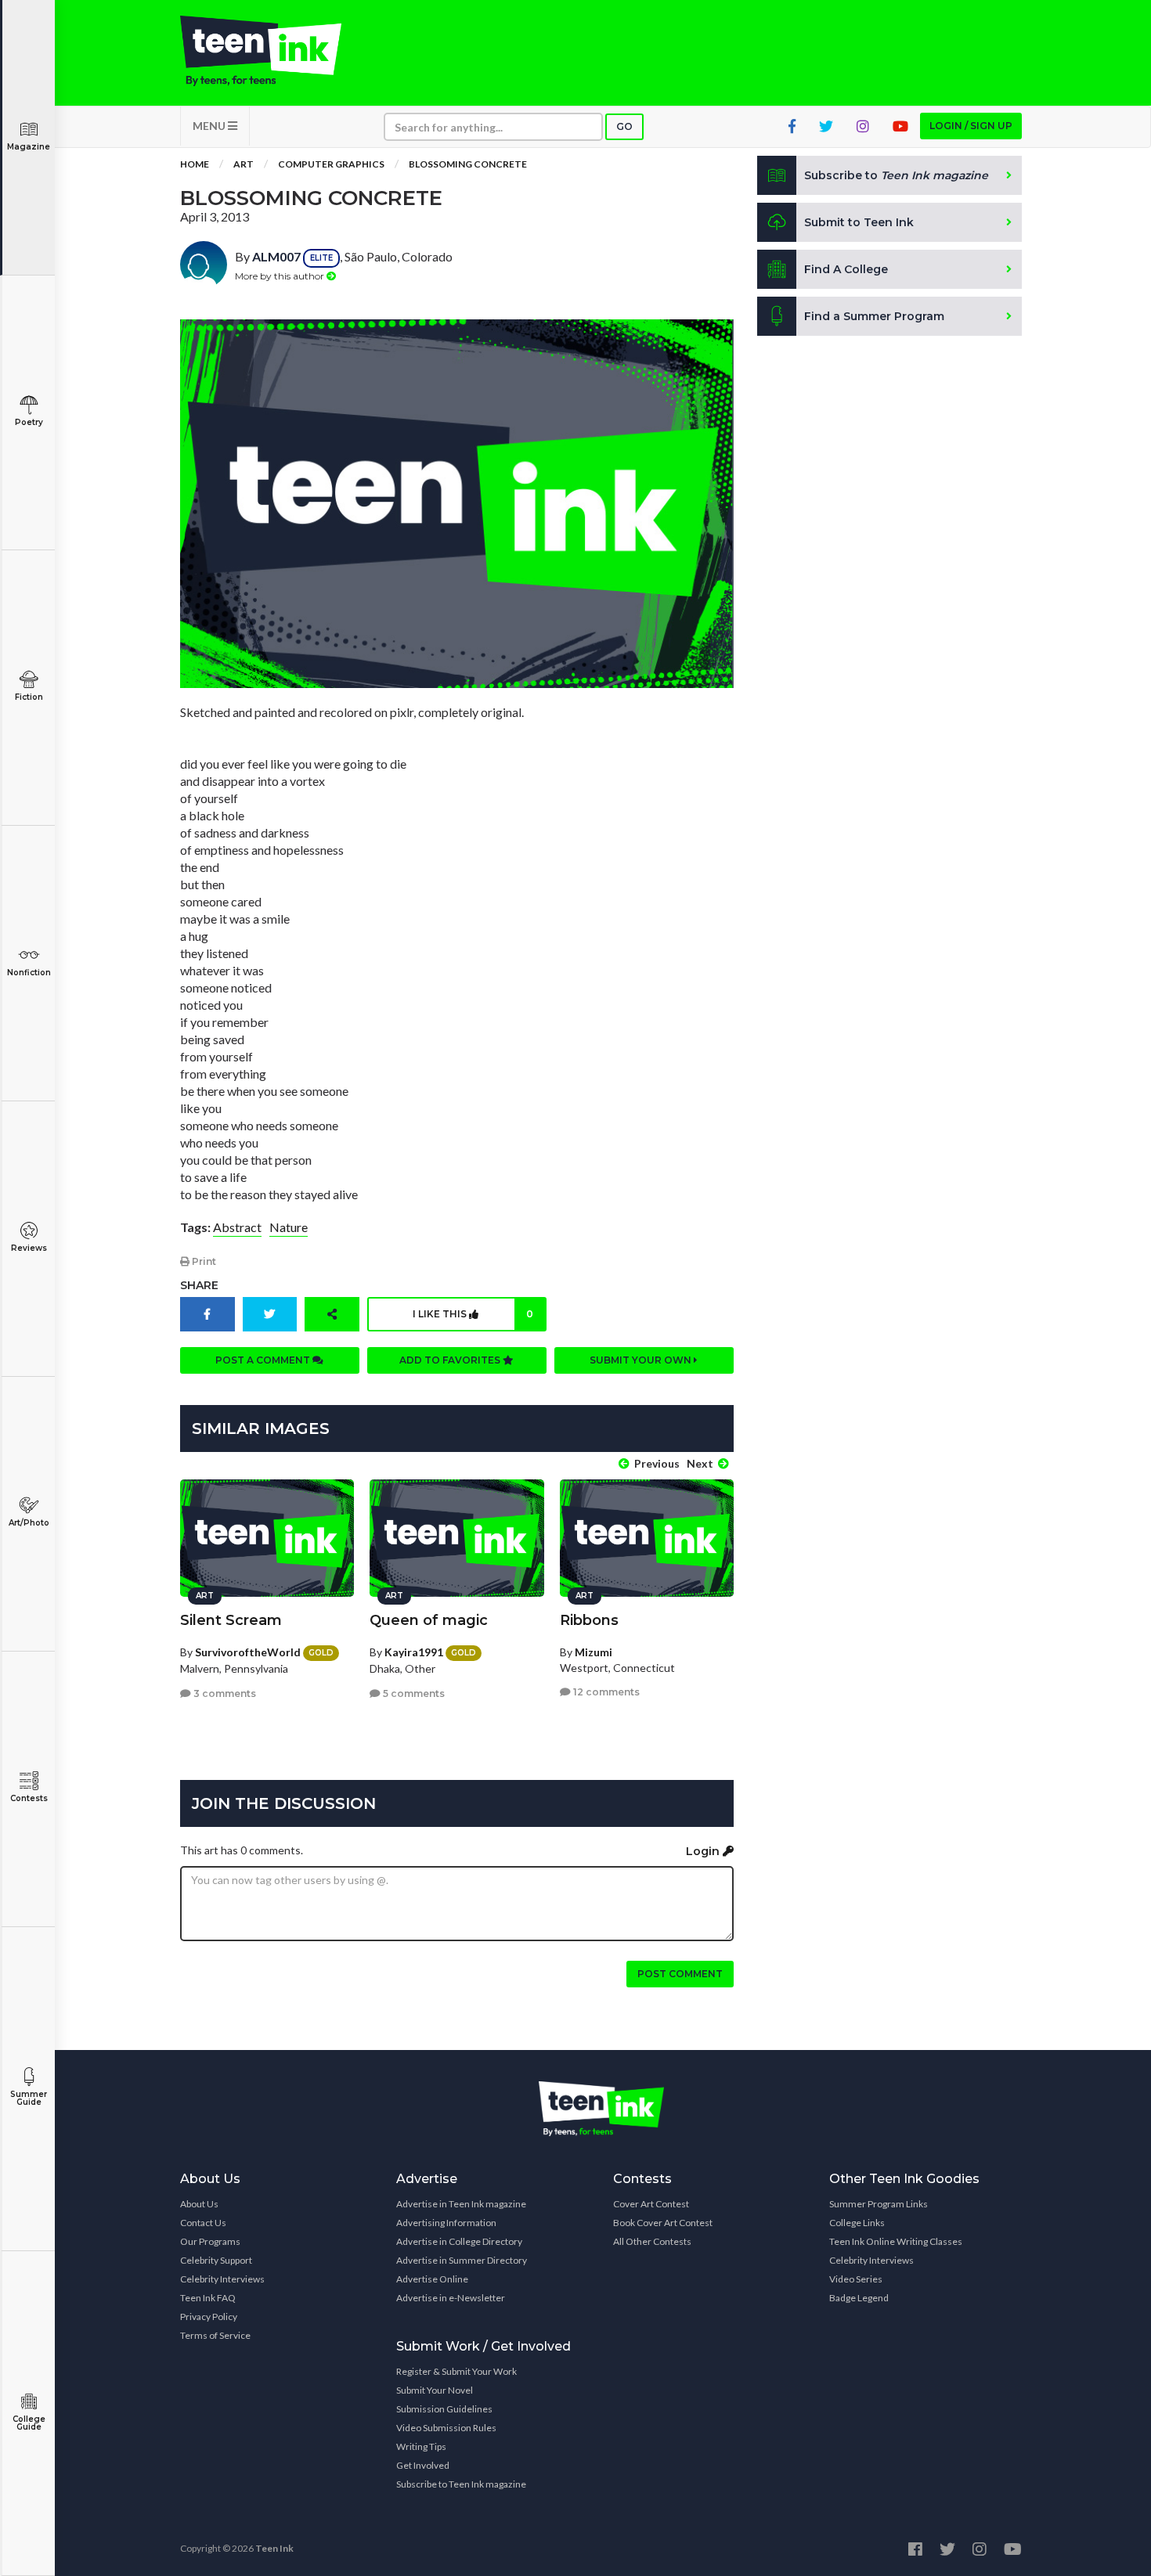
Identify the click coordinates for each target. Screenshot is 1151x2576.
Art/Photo (29, 1523)
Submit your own (642, 1360)
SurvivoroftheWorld (248, 1652)
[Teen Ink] (276, 51)
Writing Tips (421, 2446)
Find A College (846, 269)
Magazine (29, 147)
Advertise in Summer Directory (462, 2260)
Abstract (237, 1227)
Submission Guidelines (444, 2409)
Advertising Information (446, 2223)
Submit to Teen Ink (859, 222)
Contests (29, 1798)
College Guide (29, 2423)
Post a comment (264, 1360)
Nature (289, 1227)
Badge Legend (859, 2298)
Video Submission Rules (446, 2428)
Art (244, 164)
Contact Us (203, 2223)
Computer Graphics (331, 164)
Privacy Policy (209, 2317)
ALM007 (276, 256)
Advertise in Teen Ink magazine (461, 2204)
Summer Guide (29, 2098)
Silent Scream (231, 1620)
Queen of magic (429, 1620)
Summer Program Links (879, 2204)
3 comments (224, 1693)
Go (624, 126)
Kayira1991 (414, 1652)
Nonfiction (29, 973)
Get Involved (423, 2465)
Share (199, 1285)
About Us (199, 2204)
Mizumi (594, 1652)
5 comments (413, 1693)
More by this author (281, 276)
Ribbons (589, 1620)
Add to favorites (451, 1360)
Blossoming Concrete (468, 164)
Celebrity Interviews (222, 2279)
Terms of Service (215, 2335)
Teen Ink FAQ (208, 2298)
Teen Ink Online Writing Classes (896, 2241)
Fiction (29, 697)
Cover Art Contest (651, 2204)
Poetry (29, 422)
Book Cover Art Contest (663, 2223)
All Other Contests (652, 2241)
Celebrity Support (216, 2260)
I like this (473, 1314)
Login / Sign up (971, 126)
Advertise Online (432, 2279)
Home (195, 164)
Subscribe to (896, 175)
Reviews (29, 1248)
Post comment (680, 1974)
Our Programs (210, 2241)
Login (704, 1851)
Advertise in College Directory (459, 2241)
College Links (857, 2223)
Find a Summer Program (874, 316)
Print (203, 1261)
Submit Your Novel (435, 2390)
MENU (210, 126)
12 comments (605, 1692)
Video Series (856, 2279)
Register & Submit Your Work (456, 2371)
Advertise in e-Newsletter (451, 2298)
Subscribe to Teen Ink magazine (461, 2484)
